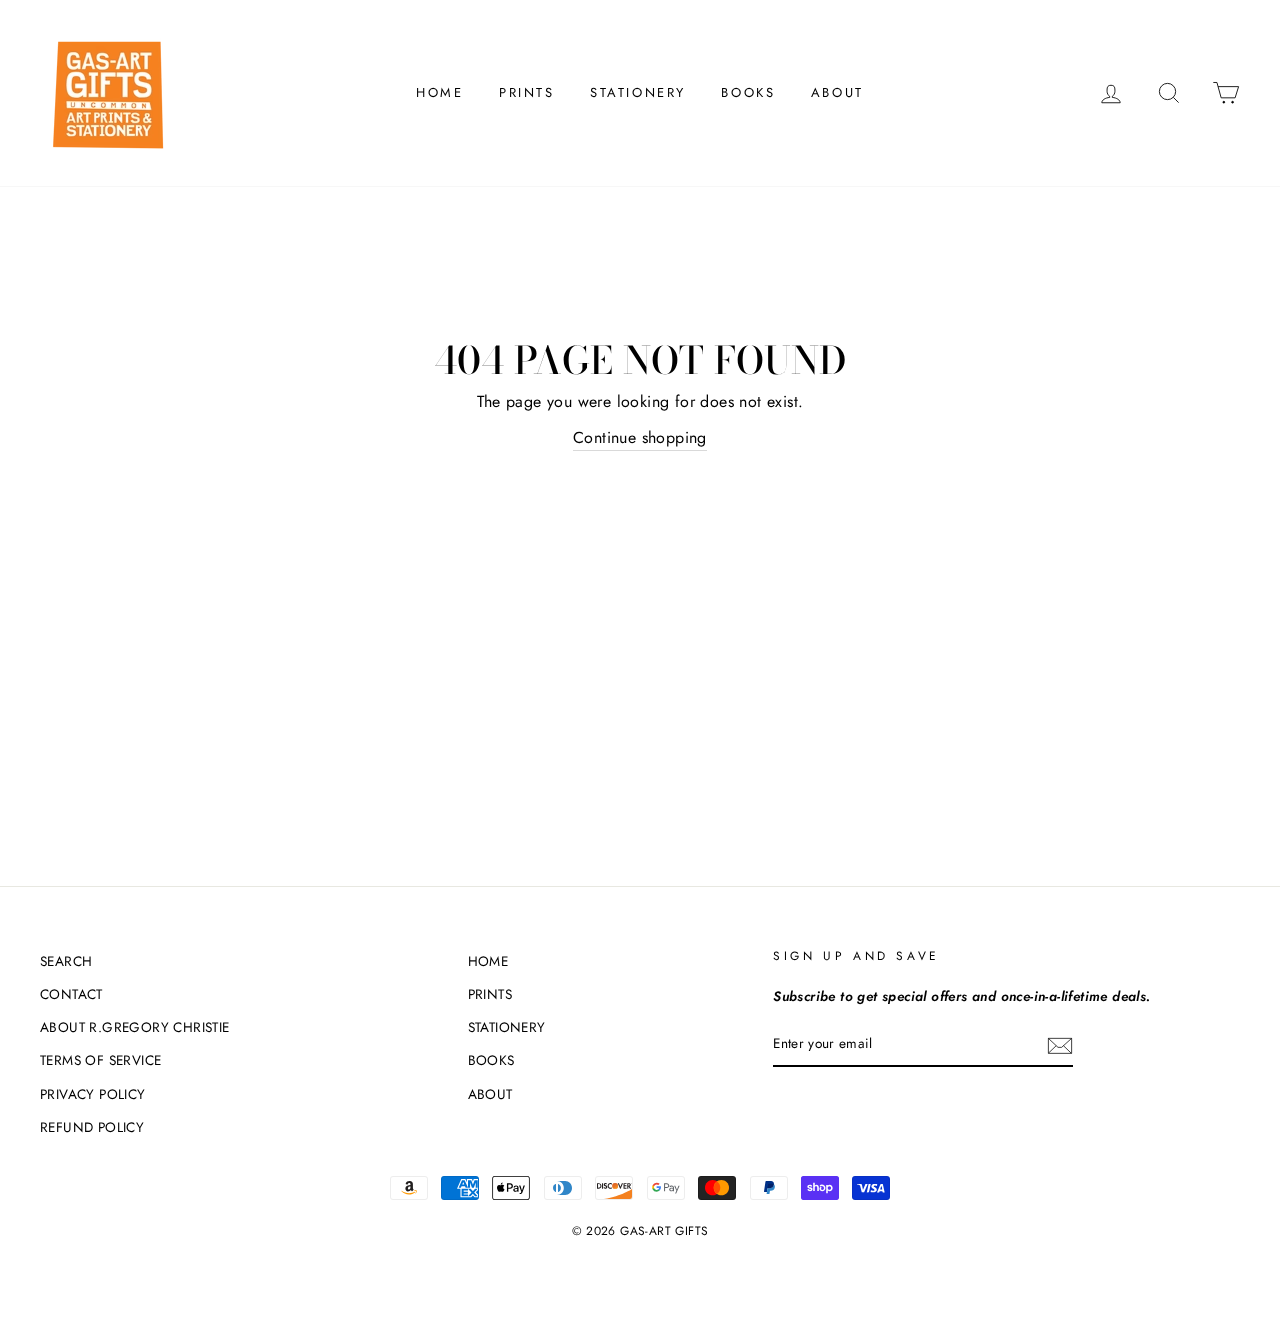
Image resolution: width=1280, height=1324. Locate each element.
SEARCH (66, 961)
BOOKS (748, 92)
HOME (439, 92)
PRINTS (527, 92)
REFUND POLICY (92, 1127)
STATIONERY (638, 92)
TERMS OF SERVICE (100, 1060)
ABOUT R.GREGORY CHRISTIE (135, 1027)
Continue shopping (640, 437)
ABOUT (837, 92)
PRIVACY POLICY (93, 1094)
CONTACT (71, 994)
